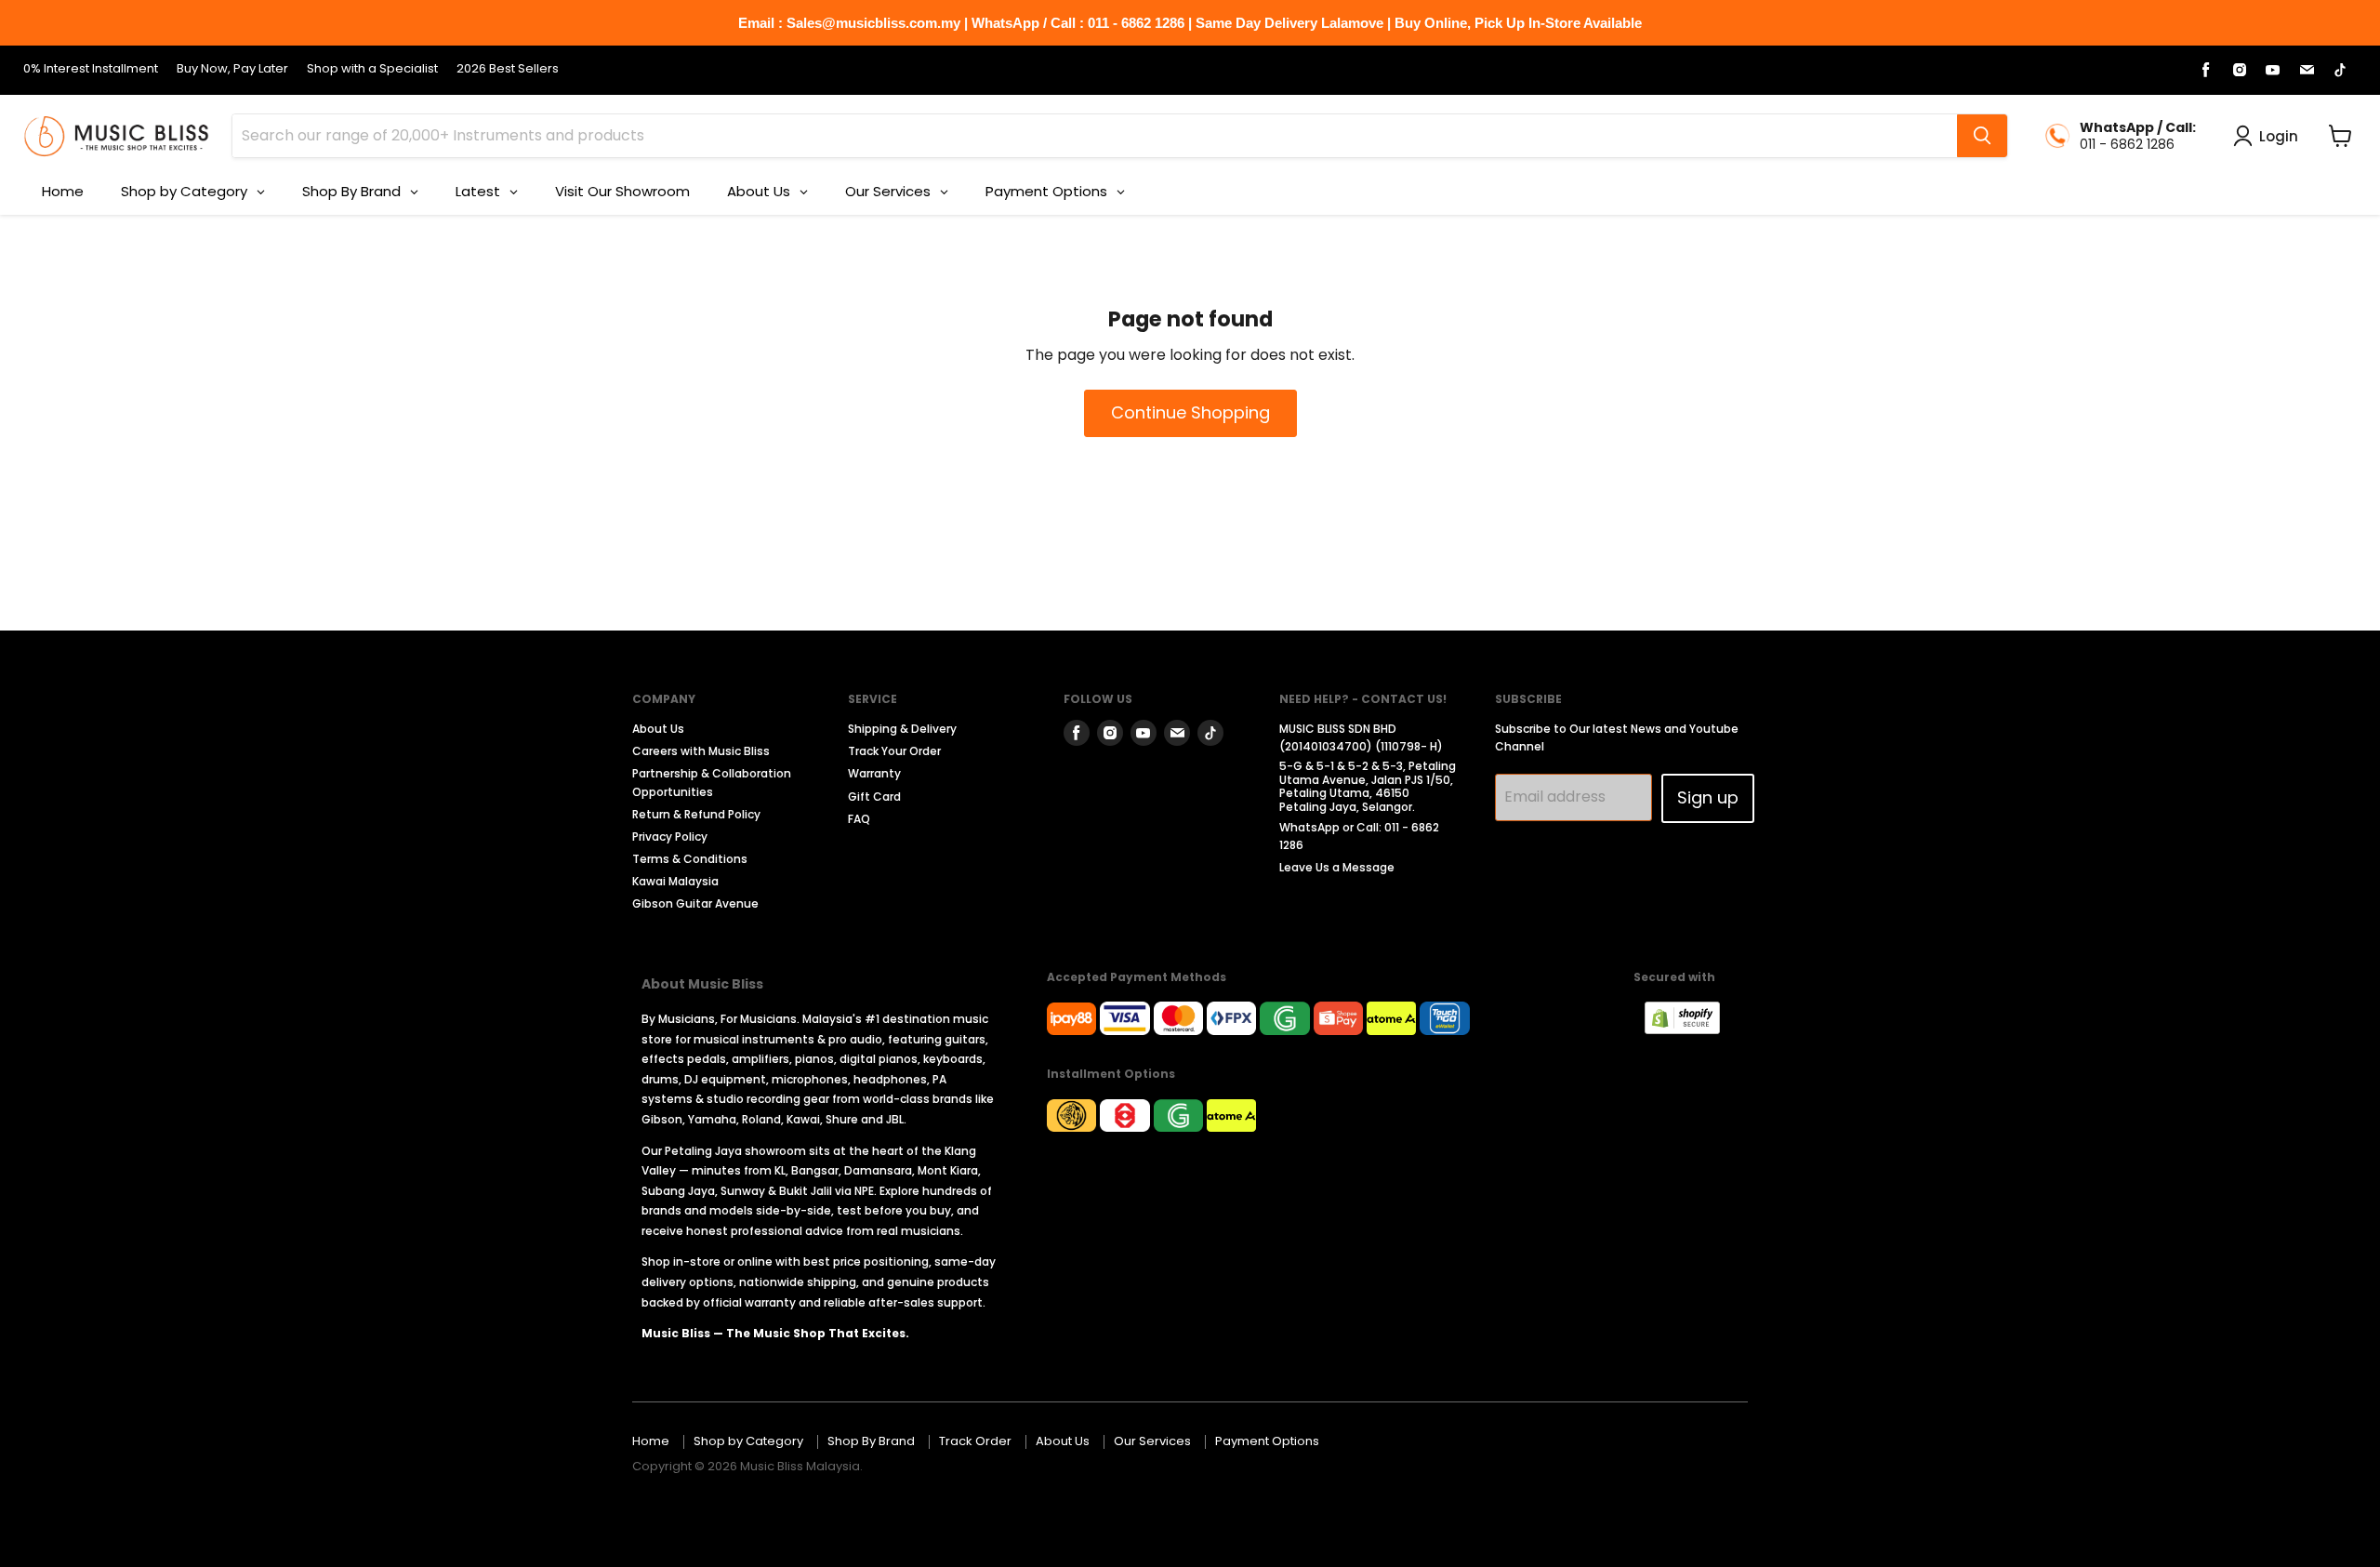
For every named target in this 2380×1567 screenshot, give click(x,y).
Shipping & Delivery (902, 729)
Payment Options (1267, 1441)
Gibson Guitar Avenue (695, 903)
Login (2279, 136)
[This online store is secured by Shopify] (1692, 1029)
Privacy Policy (670, 837)
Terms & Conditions (690, 859)
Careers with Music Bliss (701, 751)
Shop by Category (748, 1441)
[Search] (1982, 136)
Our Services (1152, 1441)
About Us (658, 729)
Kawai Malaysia (675, 881)
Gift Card (874, 797)
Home (651, 1441)
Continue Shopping (1190, 412)
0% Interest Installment (91, 69)
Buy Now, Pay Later (232, 69)
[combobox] (1095, 136)
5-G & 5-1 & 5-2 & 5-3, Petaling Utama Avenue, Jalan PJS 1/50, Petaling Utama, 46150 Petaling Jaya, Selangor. (1368, 786)
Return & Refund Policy (696, 814)
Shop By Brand (871, 1441)
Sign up (1708, 797)
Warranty (874, 773)
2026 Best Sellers (508, 69)
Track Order (975, 1441)
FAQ (859, 819)
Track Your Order (894, 751)
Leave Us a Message (1337, 867)
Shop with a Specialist (372, 69)
